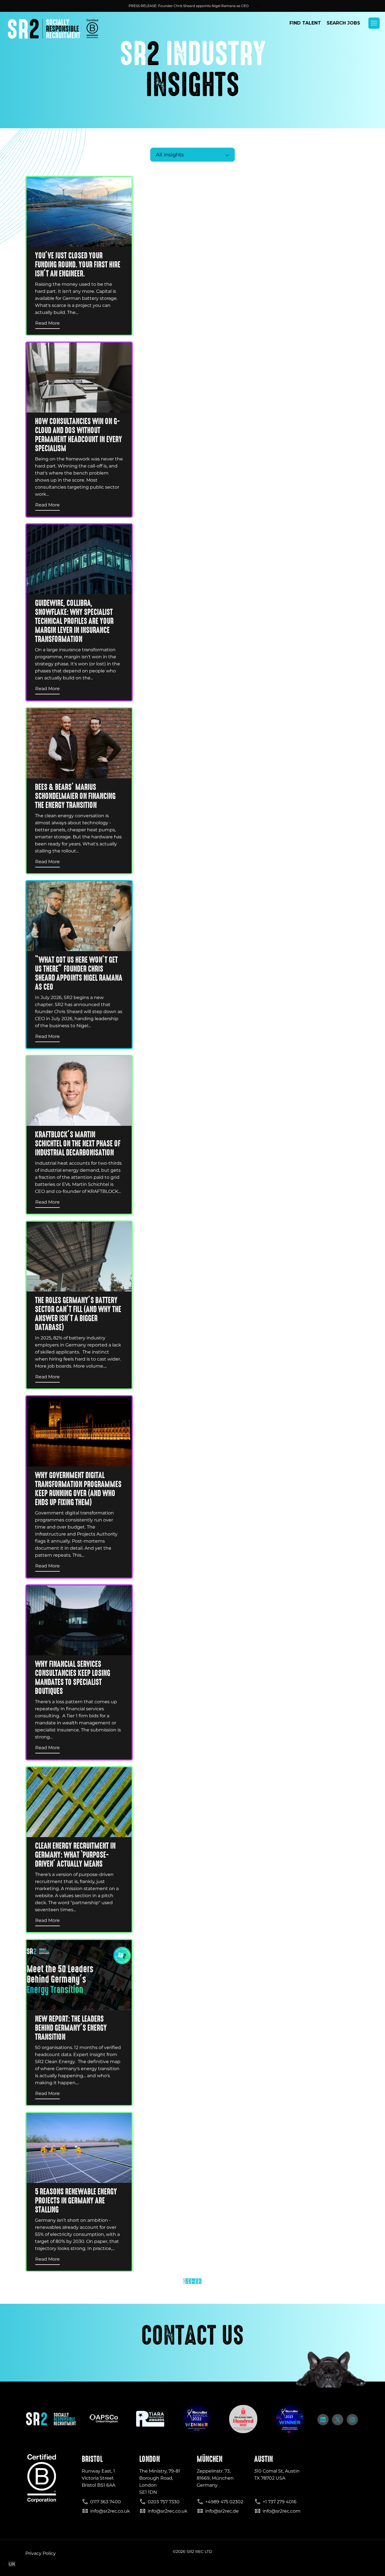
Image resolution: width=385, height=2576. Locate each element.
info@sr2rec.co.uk (110, 2511)
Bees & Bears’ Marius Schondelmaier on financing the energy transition (75, 796)
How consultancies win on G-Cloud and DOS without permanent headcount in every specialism (78, 435)
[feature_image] (79, 212)
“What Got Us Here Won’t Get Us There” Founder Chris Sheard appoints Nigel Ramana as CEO (79, 973)
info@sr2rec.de (222, 2511)
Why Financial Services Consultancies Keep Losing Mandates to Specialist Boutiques (73, 1678)
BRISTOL (92, 2459)
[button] (374, 23)
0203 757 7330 (164, 2502)
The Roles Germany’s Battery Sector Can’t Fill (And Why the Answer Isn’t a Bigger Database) (78, 1314)
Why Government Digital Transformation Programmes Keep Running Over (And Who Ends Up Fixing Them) (78, 1489)
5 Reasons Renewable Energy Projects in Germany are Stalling (76, 2201)
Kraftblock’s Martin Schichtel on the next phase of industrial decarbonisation (78, 1144)
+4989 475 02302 (224, 2502)
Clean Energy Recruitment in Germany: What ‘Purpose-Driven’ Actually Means (75, 1855)
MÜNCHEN (210, 2459)
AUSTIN (264, 2459)
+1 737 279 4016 (280, 2502)
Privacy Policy (41, 2553)
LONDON (150, 2459)
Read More (47, 323)
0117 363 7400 (106, 2502)
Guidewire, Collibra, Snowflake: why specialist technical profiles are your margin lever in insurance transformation (74, 621)
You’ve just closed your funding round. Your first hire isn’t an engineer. (78, 265)
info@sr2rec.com (282, 2511)
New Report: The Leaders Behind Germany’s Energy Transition (71, 2028)
